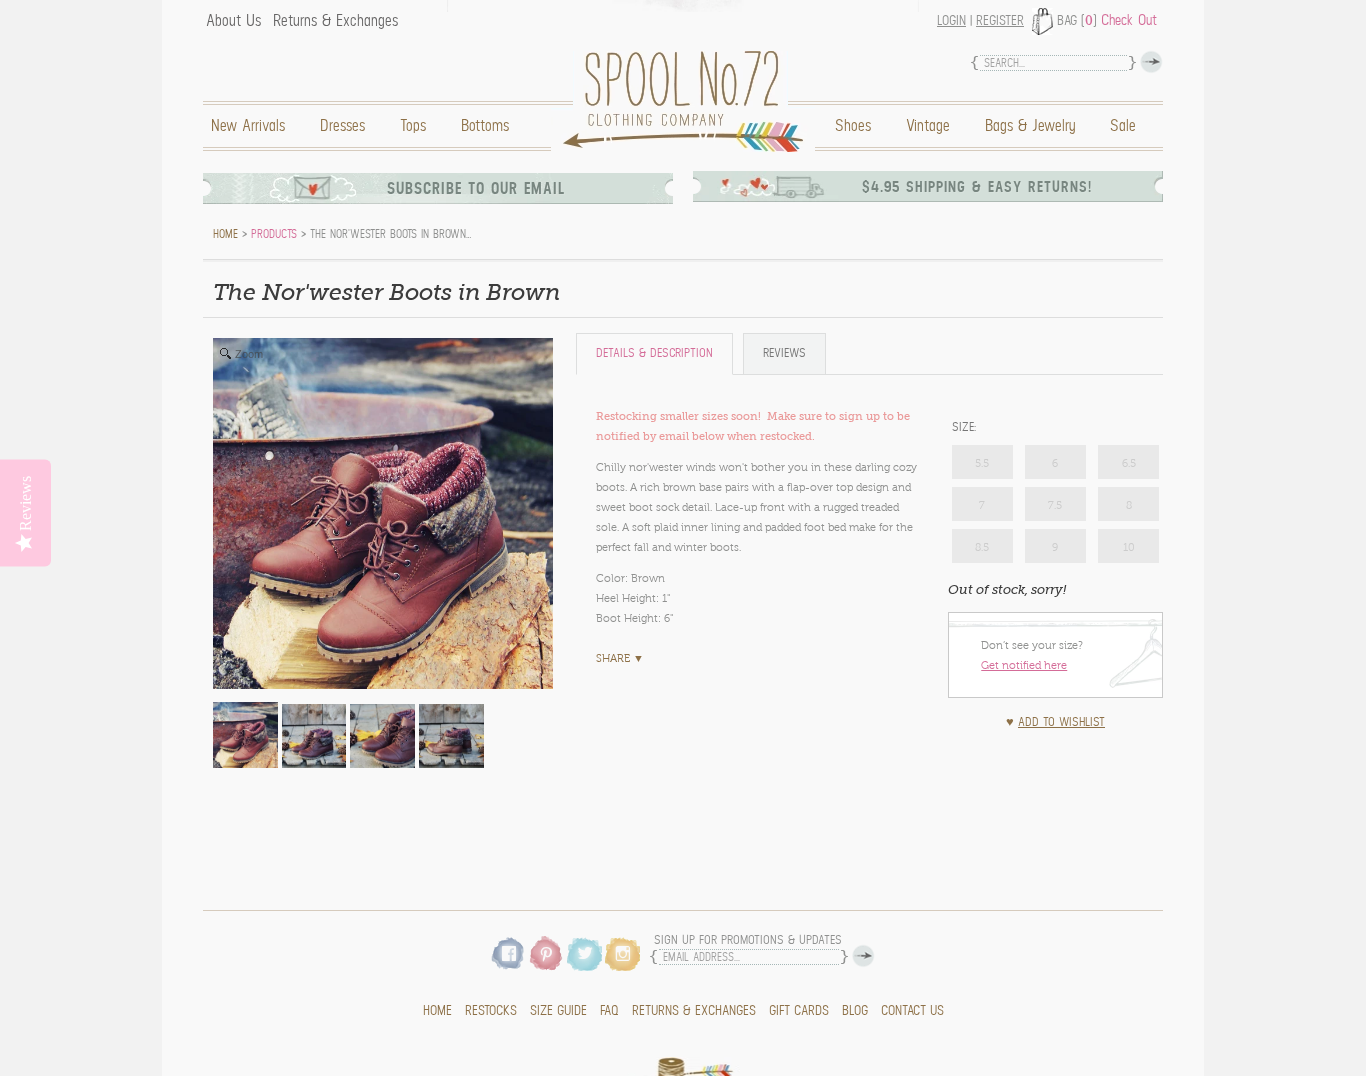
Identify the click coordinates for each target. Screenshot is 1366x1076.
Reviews (784, 353)
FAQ (609, 1011)
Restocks (491, 1011)
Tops (413, 126)
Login (951, 21)
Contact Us (912, 1011)
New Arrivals (248, 126)
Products (274, 234)
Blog (855, 1011)
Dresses (342, 126)
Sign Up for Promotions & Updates (748, 940)
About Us (233, 21)
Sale (1123, 126)
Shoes (853, 126)
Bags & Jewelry (1030, 126)
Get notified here (1024, 665)
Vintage (928, 126)
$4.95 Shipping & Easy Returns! (977, 187)
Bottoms (485, 126)
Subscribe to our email (476, 188)
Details (654, 353)
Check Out (1129, 20)
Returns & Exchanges (335, 21)
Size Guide (558, 1011)
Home (688, 101)
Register (1000, 21)
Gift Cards (799, 1011)
